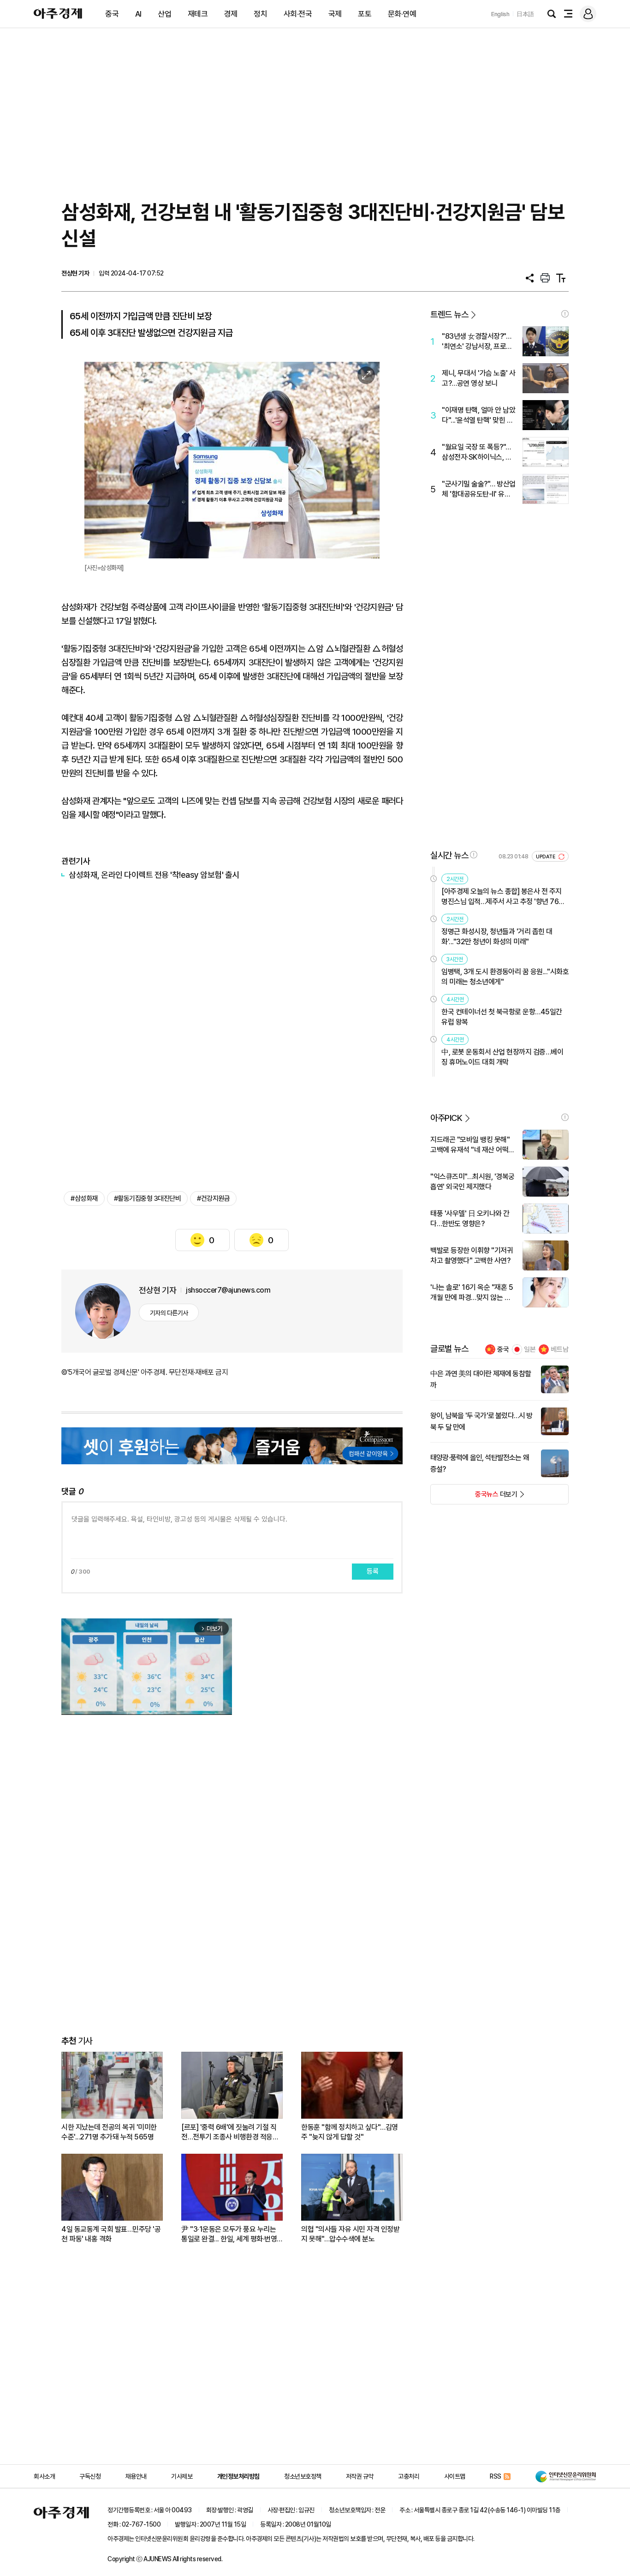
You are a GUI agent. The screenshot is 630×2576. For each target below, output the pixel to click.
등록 (373, 1571)
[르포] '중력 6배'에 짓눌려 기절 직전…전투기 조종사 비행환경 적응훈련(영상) (230, 2132)
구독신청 (90, 2476)
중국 (112, 14)
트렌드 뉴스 (449, 315)
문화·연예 (402, 14)
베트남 (560, 1349)
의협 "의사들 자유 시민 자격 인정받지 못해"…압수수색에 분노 (350, 2234)
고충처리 (409, 2476)
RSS (496, 2476)
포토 (365, 14)
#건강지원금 (213, 1198)
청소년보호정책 (303, 2476)
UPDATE (546, 857)
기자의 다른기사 (169, 1313)
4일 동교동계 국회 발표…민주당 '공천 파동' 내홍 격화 (111, 2234)
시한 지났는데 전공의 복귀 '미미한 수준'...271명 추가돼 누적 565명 (109, 2132)
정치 (260, 14)
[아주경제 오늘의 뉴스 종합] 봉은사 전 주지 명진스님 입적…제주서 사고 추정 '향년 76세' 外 (504, 897)
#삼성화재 (84, 1198)
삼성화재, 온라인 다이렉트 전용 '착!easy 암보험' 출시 (154, 875)
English (500, 14)
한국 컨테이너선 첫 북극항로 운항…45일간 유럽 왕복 (502, 1017)
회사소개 (44, 2476)
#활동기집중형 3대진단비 (148, 1198)
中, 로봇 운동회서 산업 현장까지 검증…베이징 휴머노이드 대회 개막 (502, 1057)
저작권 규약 (360, 2476)
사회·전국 (298, 14)
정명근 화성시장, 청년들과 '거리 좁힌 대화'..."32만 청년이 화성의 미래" (497, 937)
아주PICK (446, 1118)
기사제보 (182, 2476)
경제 (231, 14)
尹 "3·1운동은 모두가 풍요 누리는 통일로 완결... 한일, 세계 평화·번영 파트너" (229, 2234)
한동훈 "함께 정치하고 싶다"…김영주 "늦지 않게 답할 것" (350, 2132)
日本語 (525, 14)
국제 (335, 14)
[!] (565, 314)
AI (138, 14)
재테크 (198, 14)
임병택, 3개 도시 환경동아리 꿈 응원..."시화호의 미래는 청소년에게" (505, 977)
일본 (530, 1349)
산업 (164, 14)
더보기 (474, 1497)
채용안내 (136, 2476)
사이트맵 (455, 2476)
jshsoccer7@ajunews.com (228, 1290)
